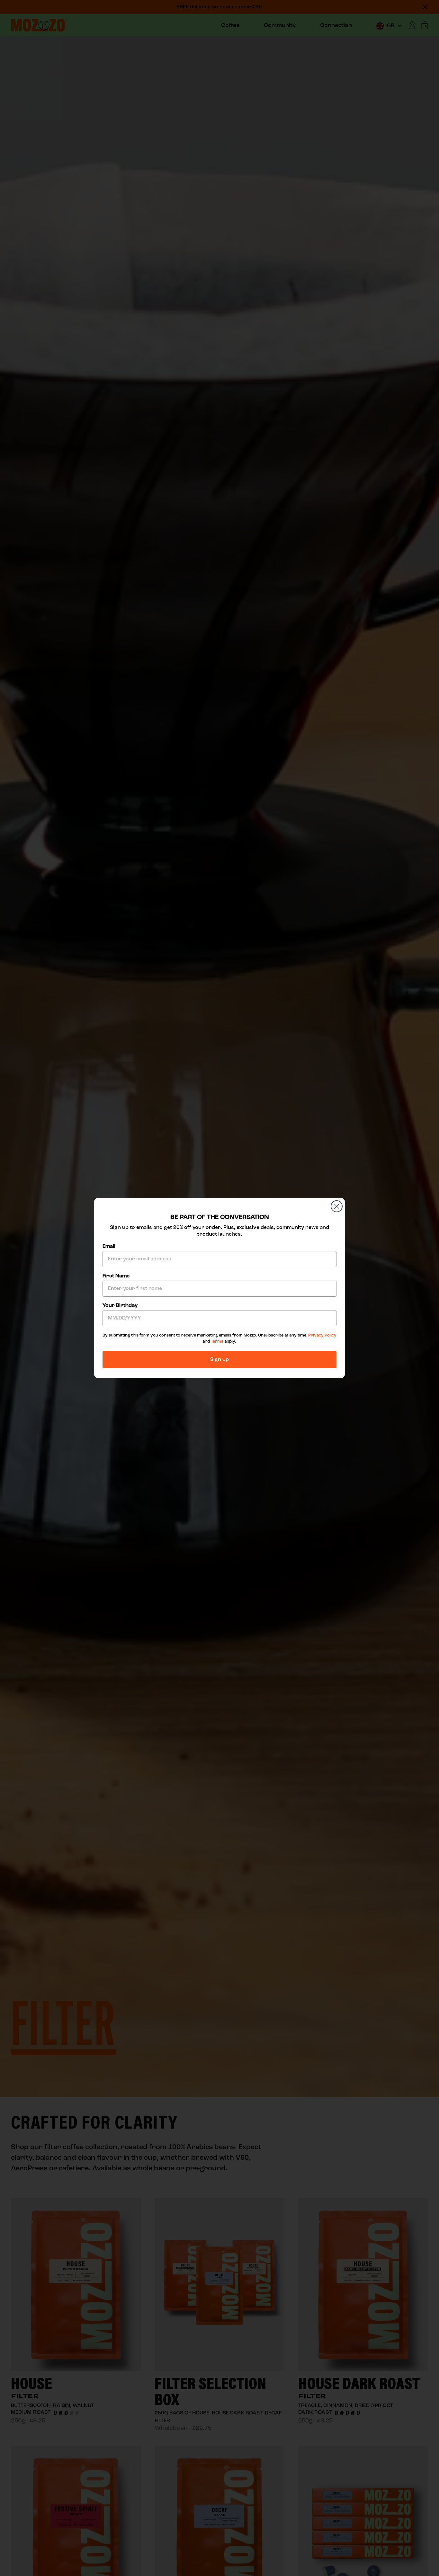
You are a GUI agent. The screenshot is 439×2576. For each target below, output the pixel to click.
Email (109, 1247)
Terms (217, 1341)
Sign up (219, 1360)
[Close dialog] (337, 1206)
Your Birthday (120, 1306)
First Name (116, 1276)
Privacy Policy (322, 1335)
